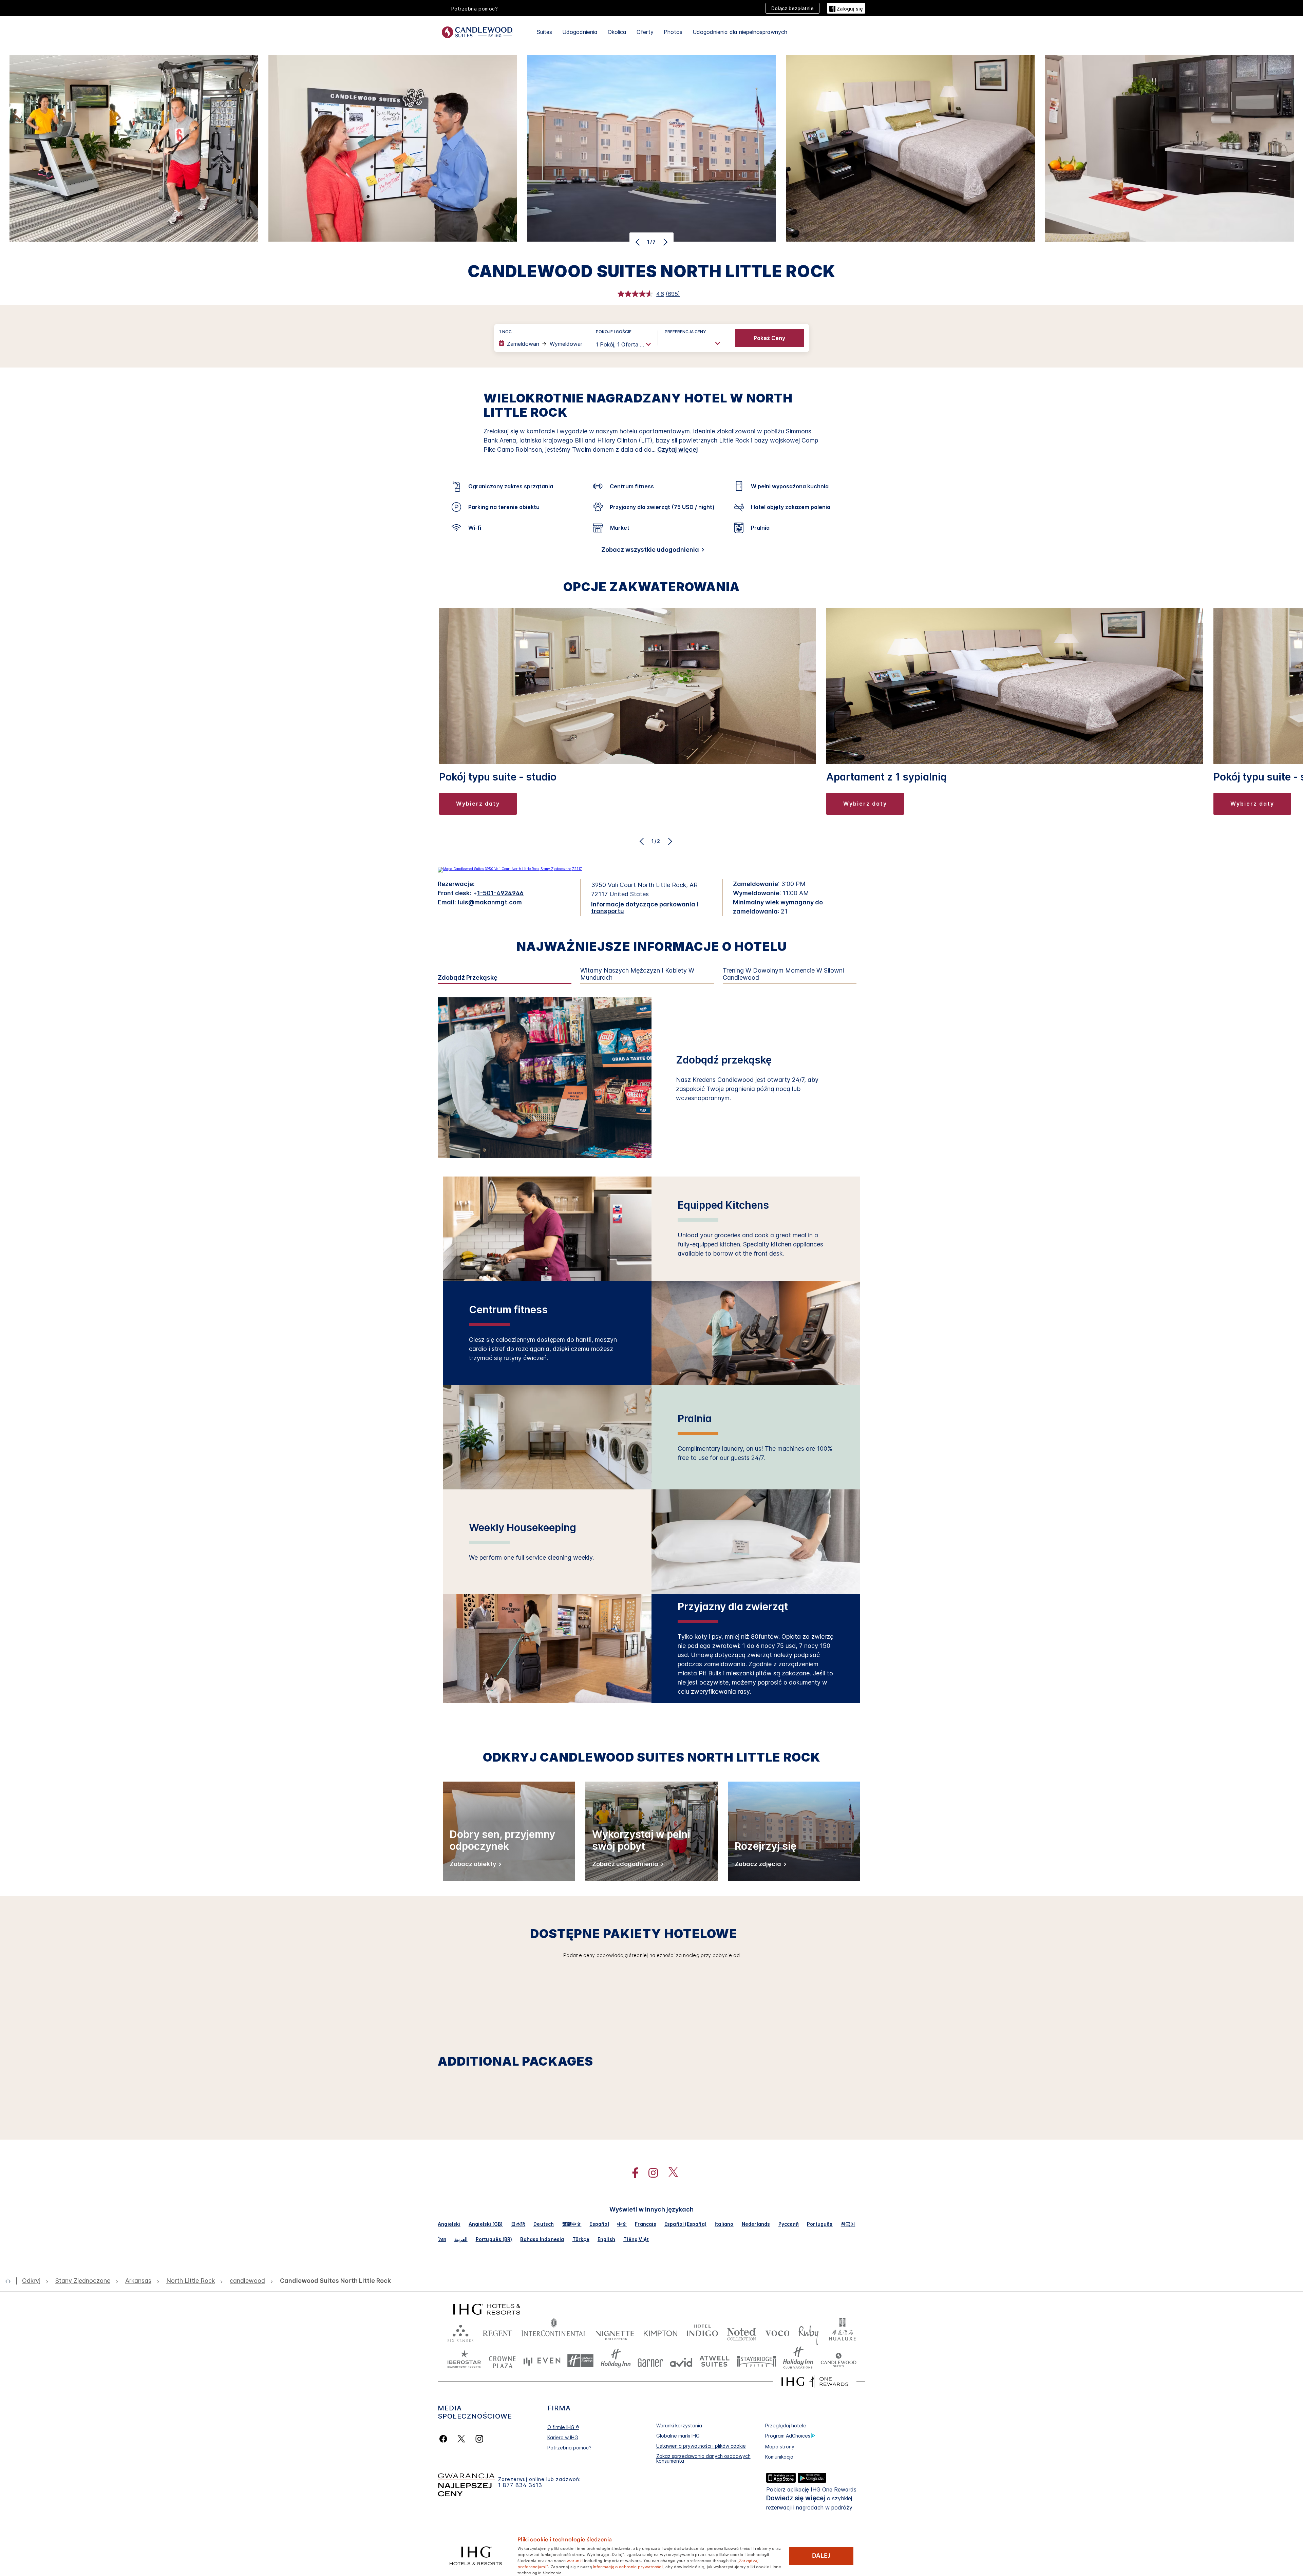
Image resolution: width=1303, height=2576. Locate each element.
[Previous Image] (638, 242)
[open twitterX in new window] (670, 2173)
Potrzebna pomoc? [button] (475, 9)
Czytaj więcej (678, 449)
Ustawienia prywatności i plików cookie (701, 2446)
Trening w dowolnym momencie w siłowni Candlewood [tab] (783, 974)
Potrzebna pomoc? (569, 2448)
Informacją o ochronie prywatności (628, 2566)
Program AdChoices (788, 2436)
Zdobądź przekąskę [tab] (468, 978)
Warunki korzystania (679, 2425)
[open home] (11, 2281)
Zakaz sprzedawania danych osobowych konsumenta (703, 2458)
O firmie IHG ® (563, 2427)
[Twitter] (461, 2439)
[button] (846, 8)
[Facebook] (445, 2439)
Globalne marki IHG (678, 2436)
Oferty (645, 32)
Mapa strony (780, 2447)
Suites (544, 32)
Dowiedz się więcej (796, 2498)
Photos (673, 32)
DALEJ (821, 2556)
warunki (575, 2560)
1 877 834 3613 (520, 2485)
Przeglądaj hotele (786, 2425)
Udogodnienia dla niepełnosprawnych (740, 32)
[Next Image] (665, 242)
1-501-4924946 (500, 893)
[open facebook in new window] (632, 2173)
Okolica (617, 32)
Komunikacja (779, 2457)
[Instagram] (479, 2439)
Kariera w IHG (563, 2437)
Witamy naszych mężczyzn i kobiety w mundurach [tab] (637, 974)
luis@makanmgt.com (490, 902)
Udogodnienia (580, 32)
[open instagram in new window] (650, 2173)
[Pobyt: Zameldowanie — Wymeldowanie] (541, 344)
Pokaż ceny (769, 338)
